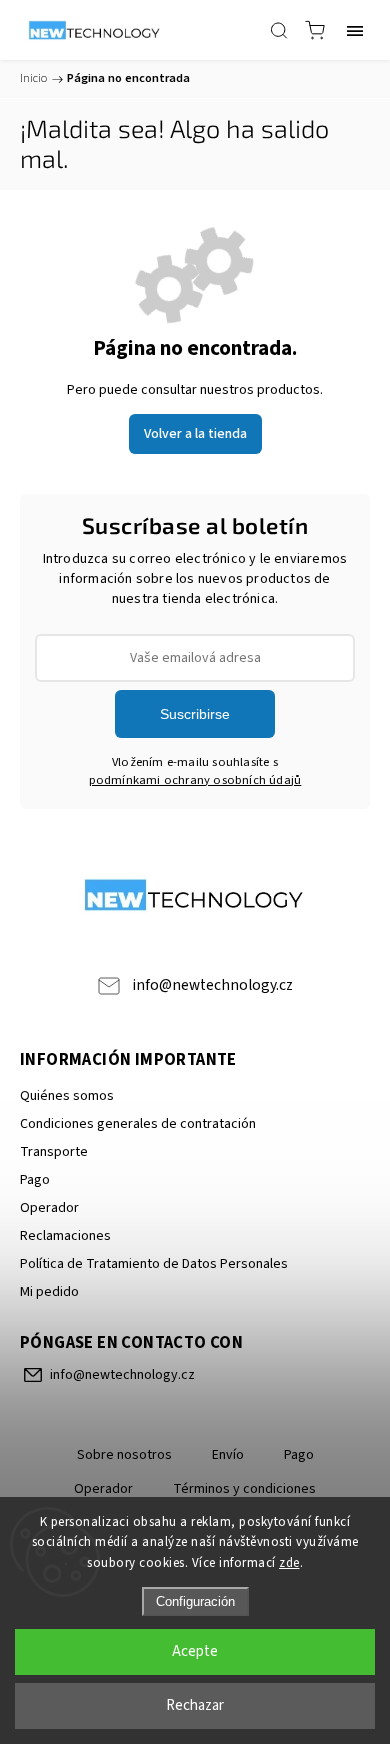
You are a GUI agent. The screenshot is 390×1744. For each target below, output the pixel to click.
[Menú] (355, 30)
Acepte (195, 1651)
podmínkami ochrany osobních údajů (195, 780)
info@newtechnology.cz (212, 985)
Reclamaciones (65, 1236)
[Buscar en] (279, 30)
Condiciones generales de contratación (138, 1124)
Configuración (195, 1601)
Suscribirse (195, 714)
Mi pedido (49, 1292)
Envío (228, 1455)
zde (289, 1563)
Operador (49, 1208)
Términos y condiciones (244, 1489)
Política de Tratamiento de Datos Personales (154, 1264)
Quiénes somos (67, 1096)
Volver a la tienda (195, 434)
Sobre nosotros (124, 1455)
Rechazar (195, 1705)
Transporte (54, 1152)
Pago (35, 1180)
